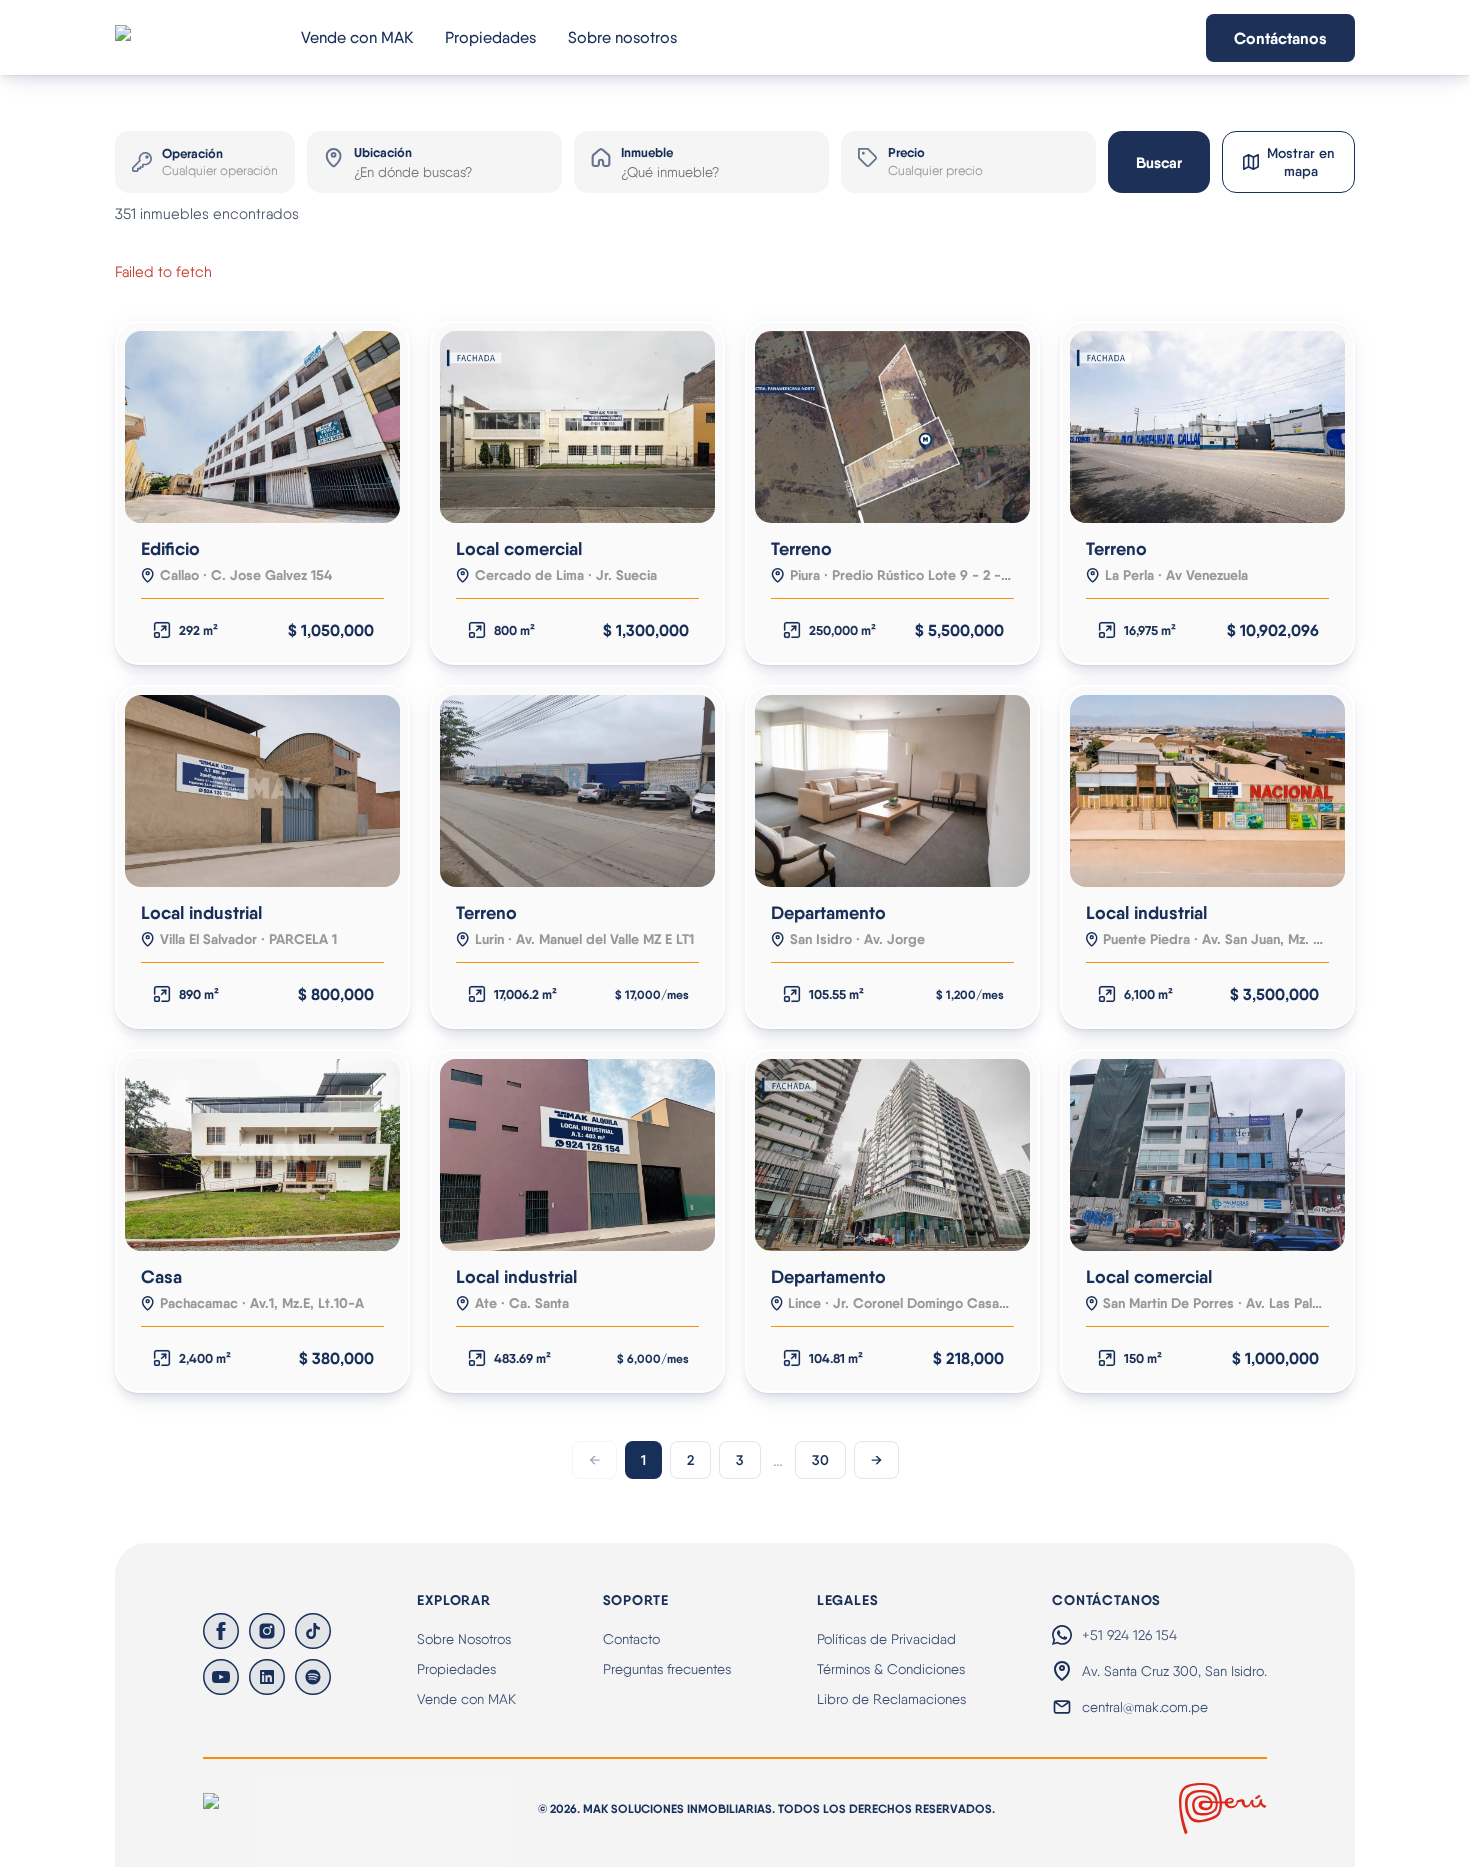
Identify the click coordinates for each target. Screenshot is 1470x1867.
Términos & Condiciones (891, 1669)
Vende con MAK (357, 37)
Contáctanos (1280, 38)
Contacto (631, 1639)
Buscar (1159, 162)
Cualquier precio (935, 170)
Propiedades (490, 37)
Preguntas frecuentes (667, 1669)
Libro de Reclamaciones (891, 1699)
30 (820, 1460)
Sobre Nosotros (464, 1639)
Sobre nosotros (622, 37)
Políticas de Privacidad (886, 1639)
